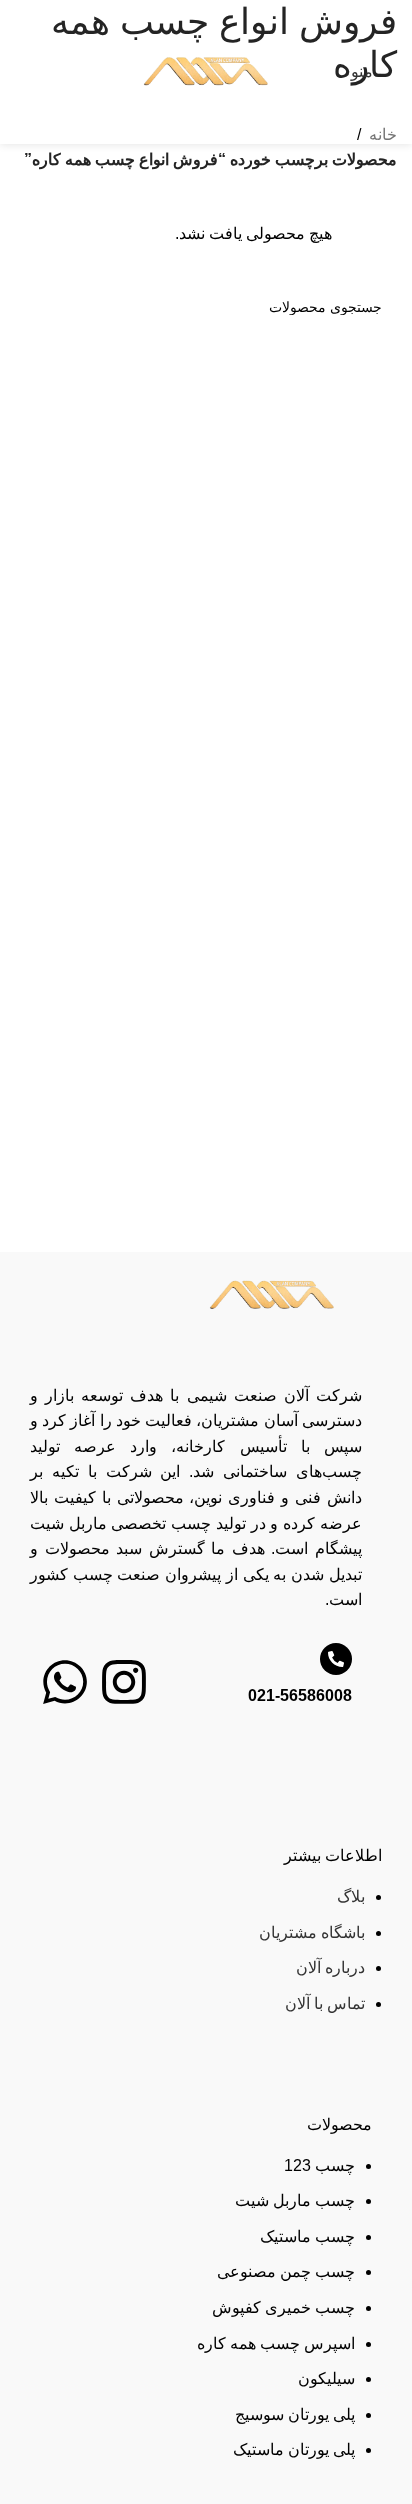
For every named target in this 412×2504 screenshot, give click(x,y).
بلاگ (351, 1896)
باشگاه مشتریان (312, 1932)
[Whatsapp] (65, 1682)
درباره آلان (330, 1967)
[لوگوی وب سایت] (206, 70)
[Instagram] (124, 1682)
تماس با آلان (325, 2003)
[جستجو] (38, 307)
